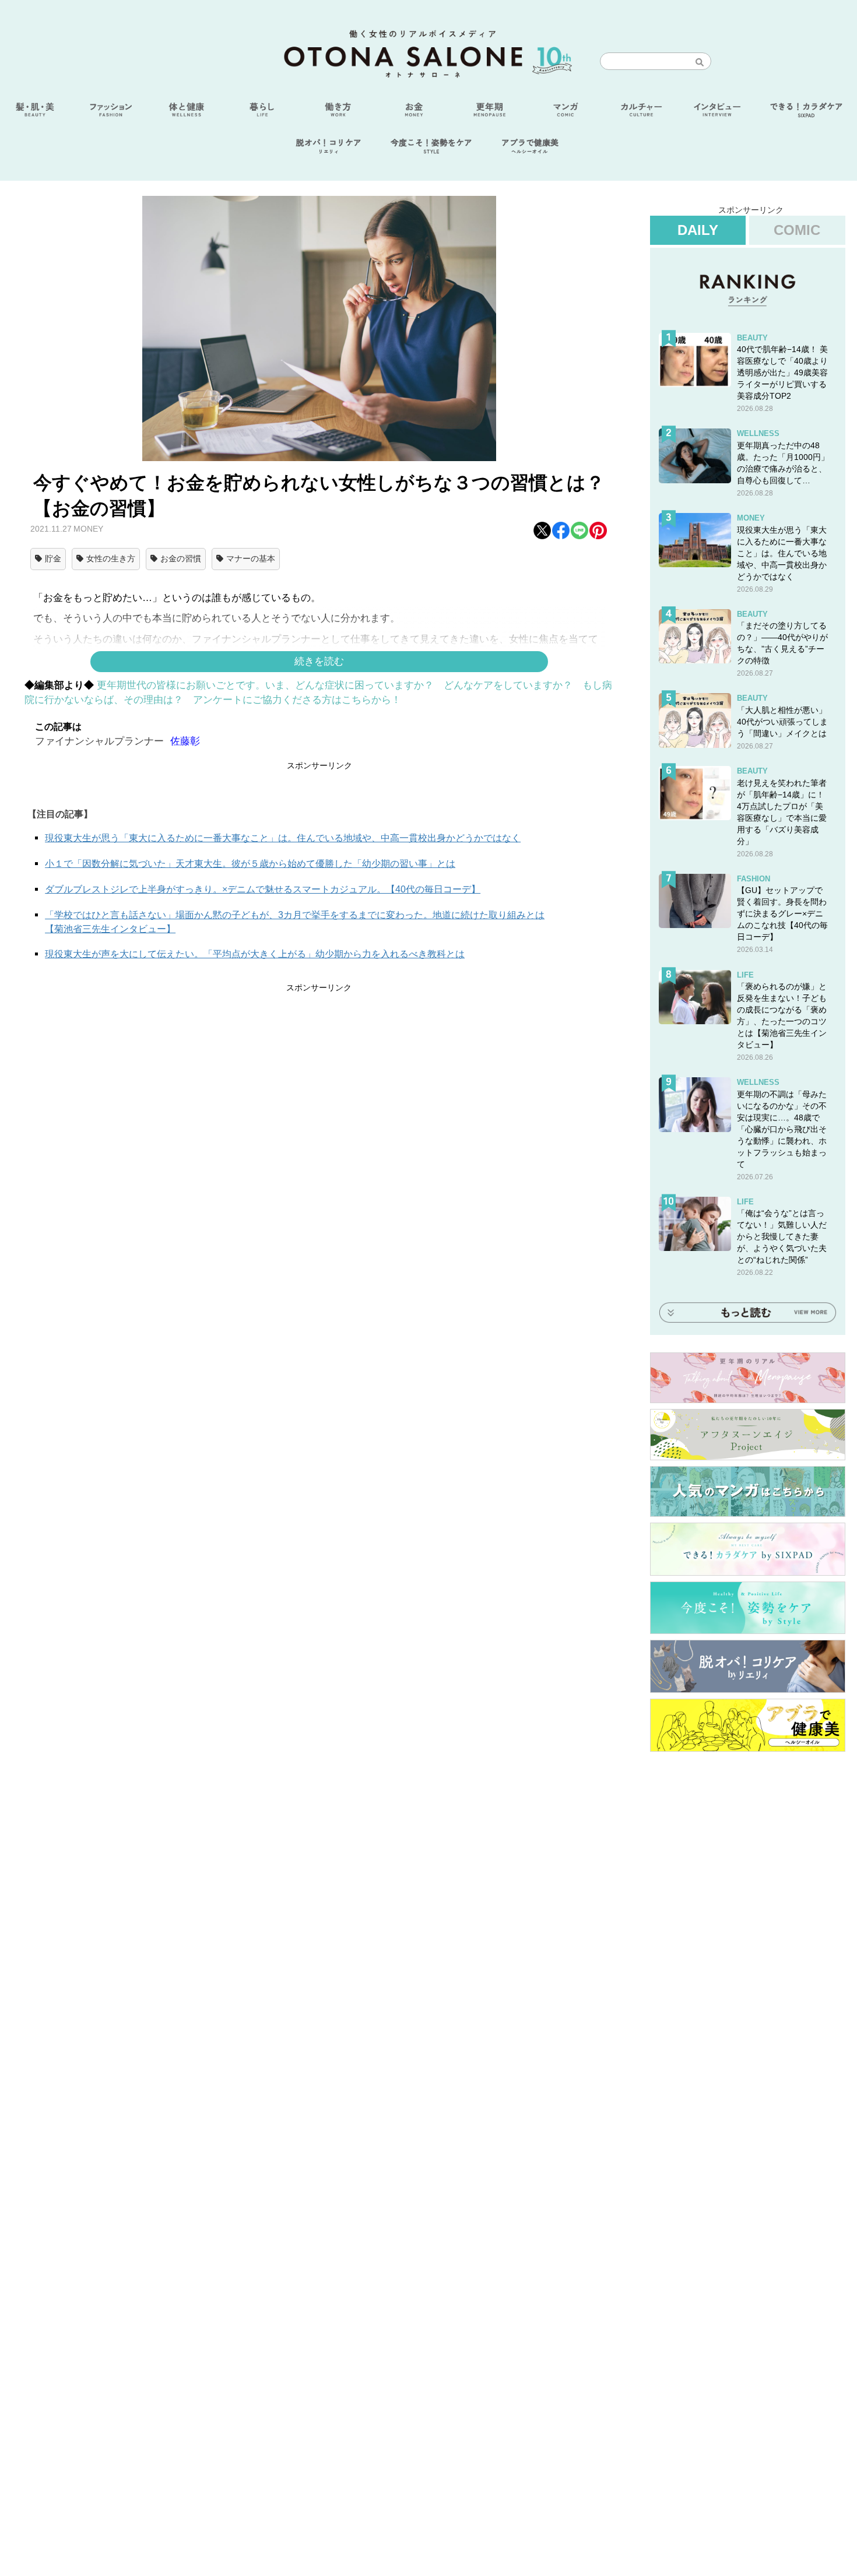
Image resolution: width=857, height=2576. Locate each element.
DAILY (698, 230)
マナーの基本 (251, 558)
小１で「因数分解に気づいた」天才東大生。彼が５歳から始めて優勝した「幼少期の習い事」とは (250, 864)
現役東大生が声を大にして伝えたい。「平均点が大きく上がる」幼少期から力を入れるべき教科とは (255, 954)
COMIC (797, 230)
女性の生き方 (111, 558)
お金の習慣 (181, 558)
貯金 (53, 558)
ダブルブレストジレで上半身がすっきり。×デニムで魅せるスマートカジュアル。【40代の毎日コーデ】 (263, 889)
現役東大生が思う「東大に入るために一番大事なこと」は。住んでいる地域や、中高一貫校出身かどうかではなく (283, 838)
